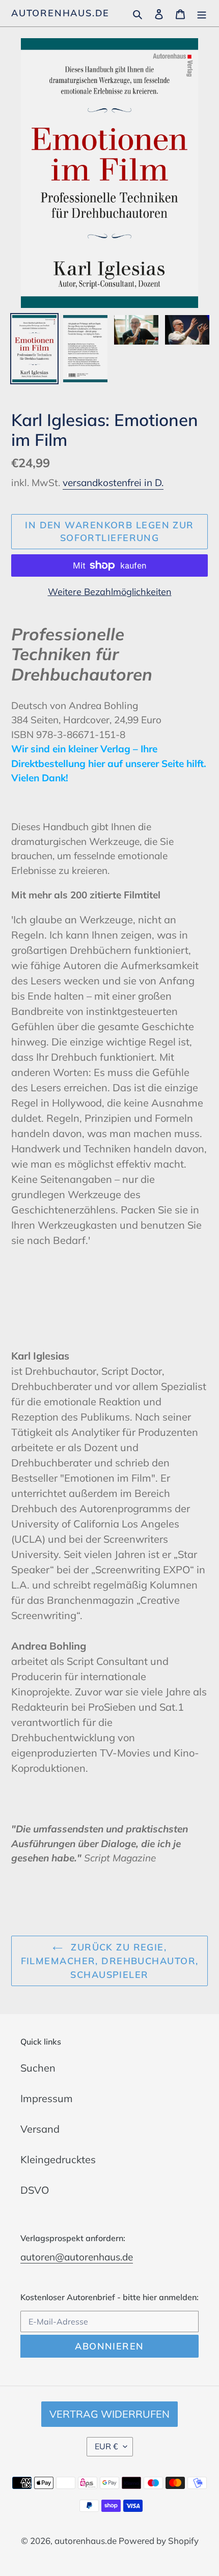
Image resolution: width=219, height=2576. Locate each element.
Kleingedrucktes (58, 2159)
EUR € (106, 2446)
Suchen (38, 2068)
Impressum (47, 2098)
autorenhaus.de (60, 13)
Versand (40, 2129)
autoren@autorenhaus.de (77, 2257)
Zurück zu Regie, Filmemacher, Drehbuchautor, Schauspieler (110, 1961)
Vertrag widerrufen (109, 2414)
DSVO (35, 2190)
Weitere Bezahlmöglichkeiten (110, 592)
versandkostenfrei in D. (113, 483)
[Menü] (202, 13)
